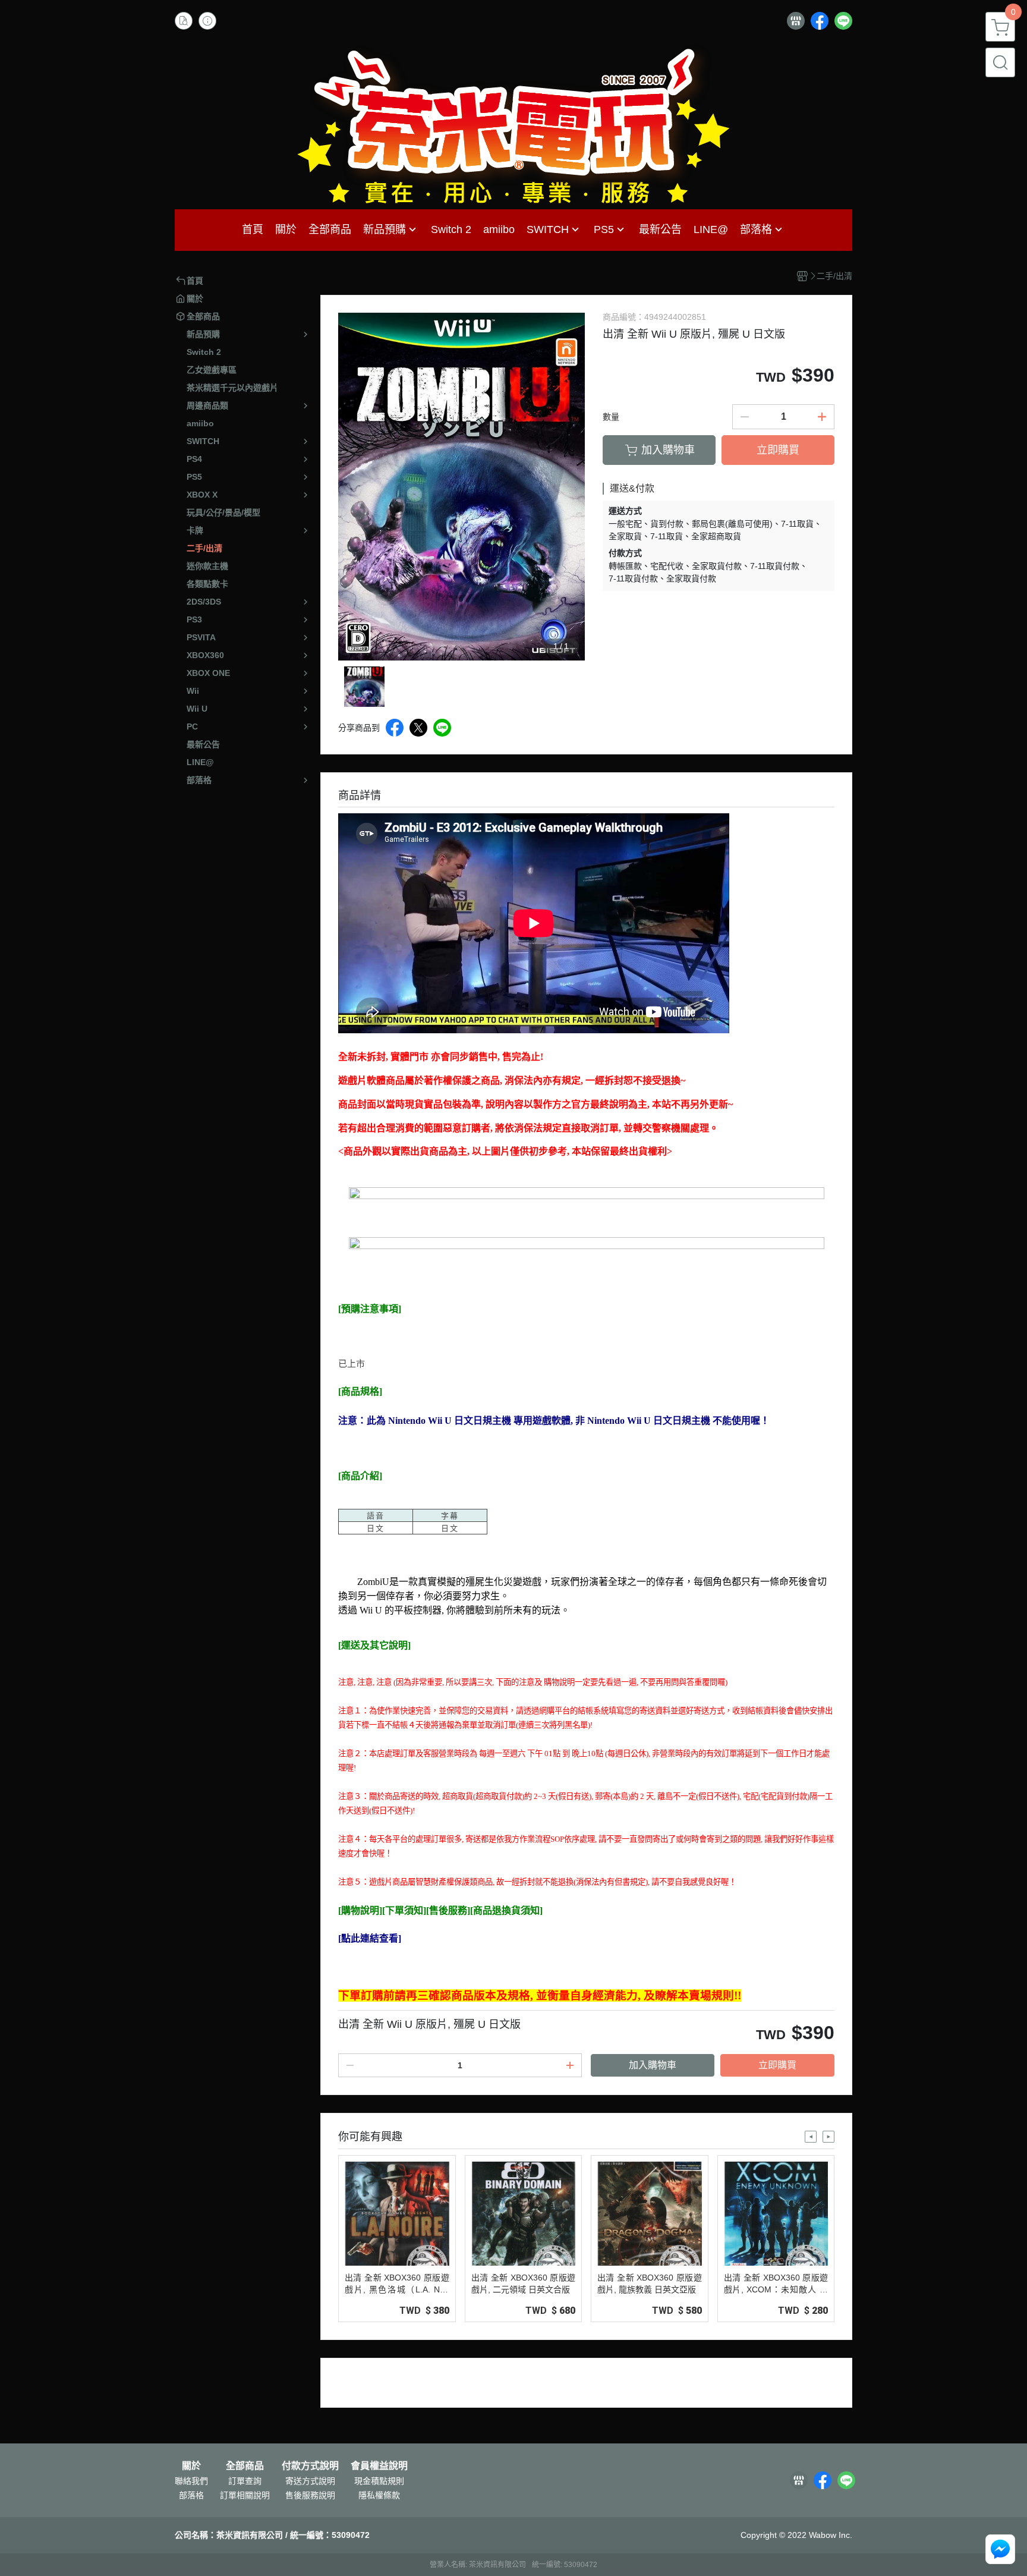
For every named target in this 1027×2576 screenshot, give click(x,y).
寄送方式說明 (310, 2481)
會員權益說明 (379, 2466)
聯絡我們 (191, 2481)
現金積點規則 (379, 2481)
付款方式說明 (310, 2466)
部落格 (191, 2495)
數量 (611, 417)
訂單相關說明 (245, 2495)
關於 (191, 2466)
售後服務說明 (310, 2495)
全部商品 (245, 2466)
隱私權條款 (379, 2495)
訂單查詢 (245, 2481)
